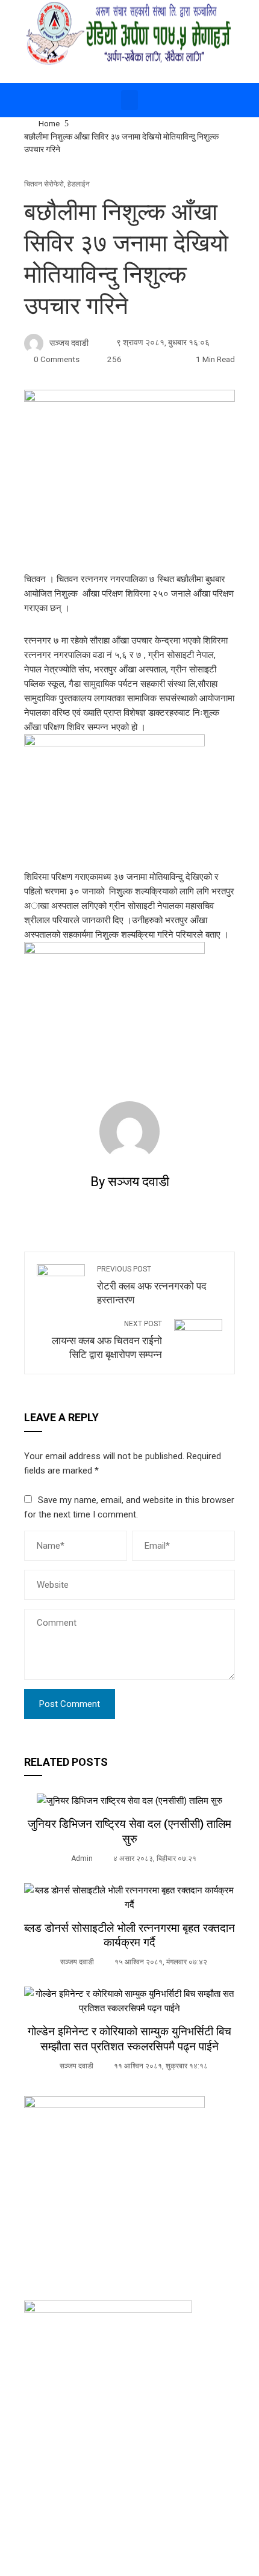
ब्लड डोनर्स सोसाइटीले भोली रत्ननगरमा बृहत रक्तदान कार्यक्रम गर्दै (129, 1935)
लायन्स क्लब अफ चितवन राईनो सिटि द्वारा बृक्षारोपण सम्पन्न (107, 1340)
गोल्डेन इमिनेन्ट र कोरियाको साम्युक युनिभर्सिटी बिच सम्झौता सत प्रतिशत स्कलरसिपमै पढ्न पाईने (129, 2039)
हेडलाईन (79, 184)
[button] (129, 100)
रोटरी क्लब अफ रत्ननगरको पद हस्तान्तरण (152, 1285)
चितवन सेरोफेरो (44, 184)
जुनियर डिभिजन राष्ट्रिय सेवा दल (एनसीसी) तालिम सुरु (129, 1831)
